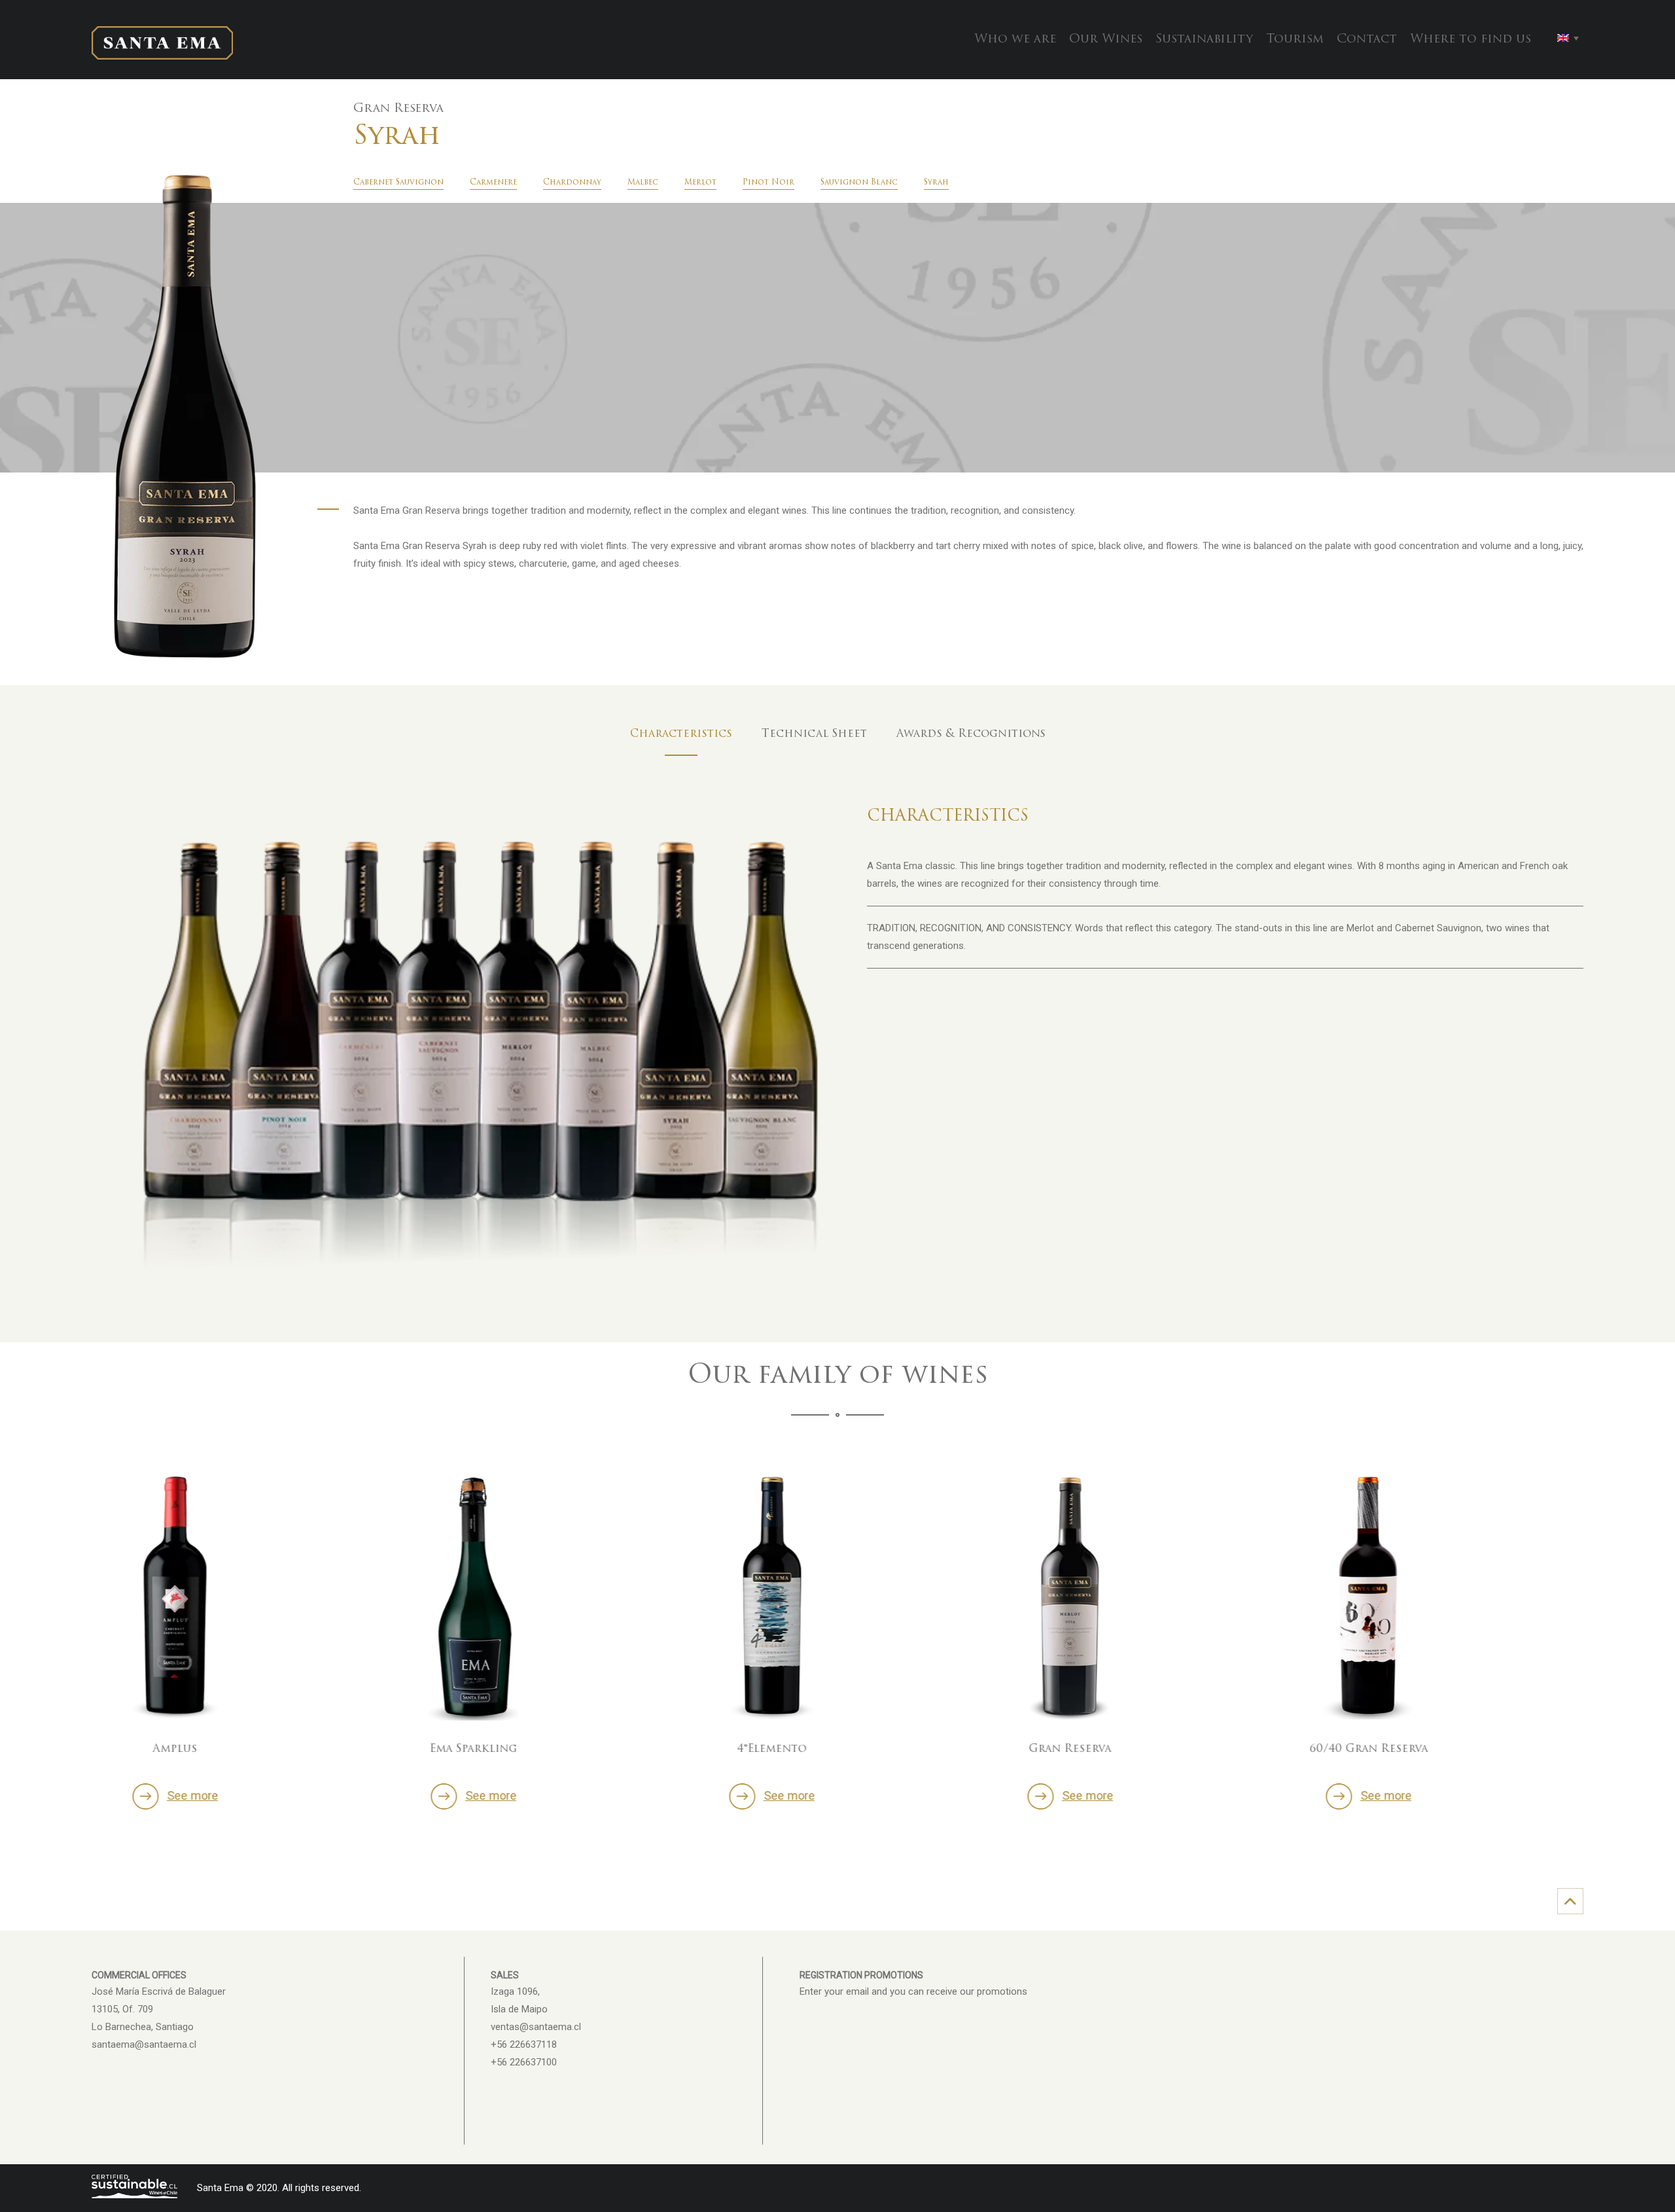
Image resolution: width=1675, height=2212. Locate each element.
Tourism (1295, 40)
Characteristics (681, 734)
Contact (1367, 40)
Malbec (643, 183)
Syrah (936, 183)
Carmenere (493, 183)
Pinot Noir (768, 183)
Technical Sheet (814, 734)
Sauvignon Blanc (859, 183)
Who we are (1015, 40)
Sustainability (1204, 40)
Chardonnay (572, 183)
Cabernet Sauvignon (398, 183)
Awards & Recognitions (971, 734)
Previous (88, 1616)
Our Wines (1106, 40)
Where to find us (1471, 40)
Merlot (700, 183)
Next (1587, 1616)
